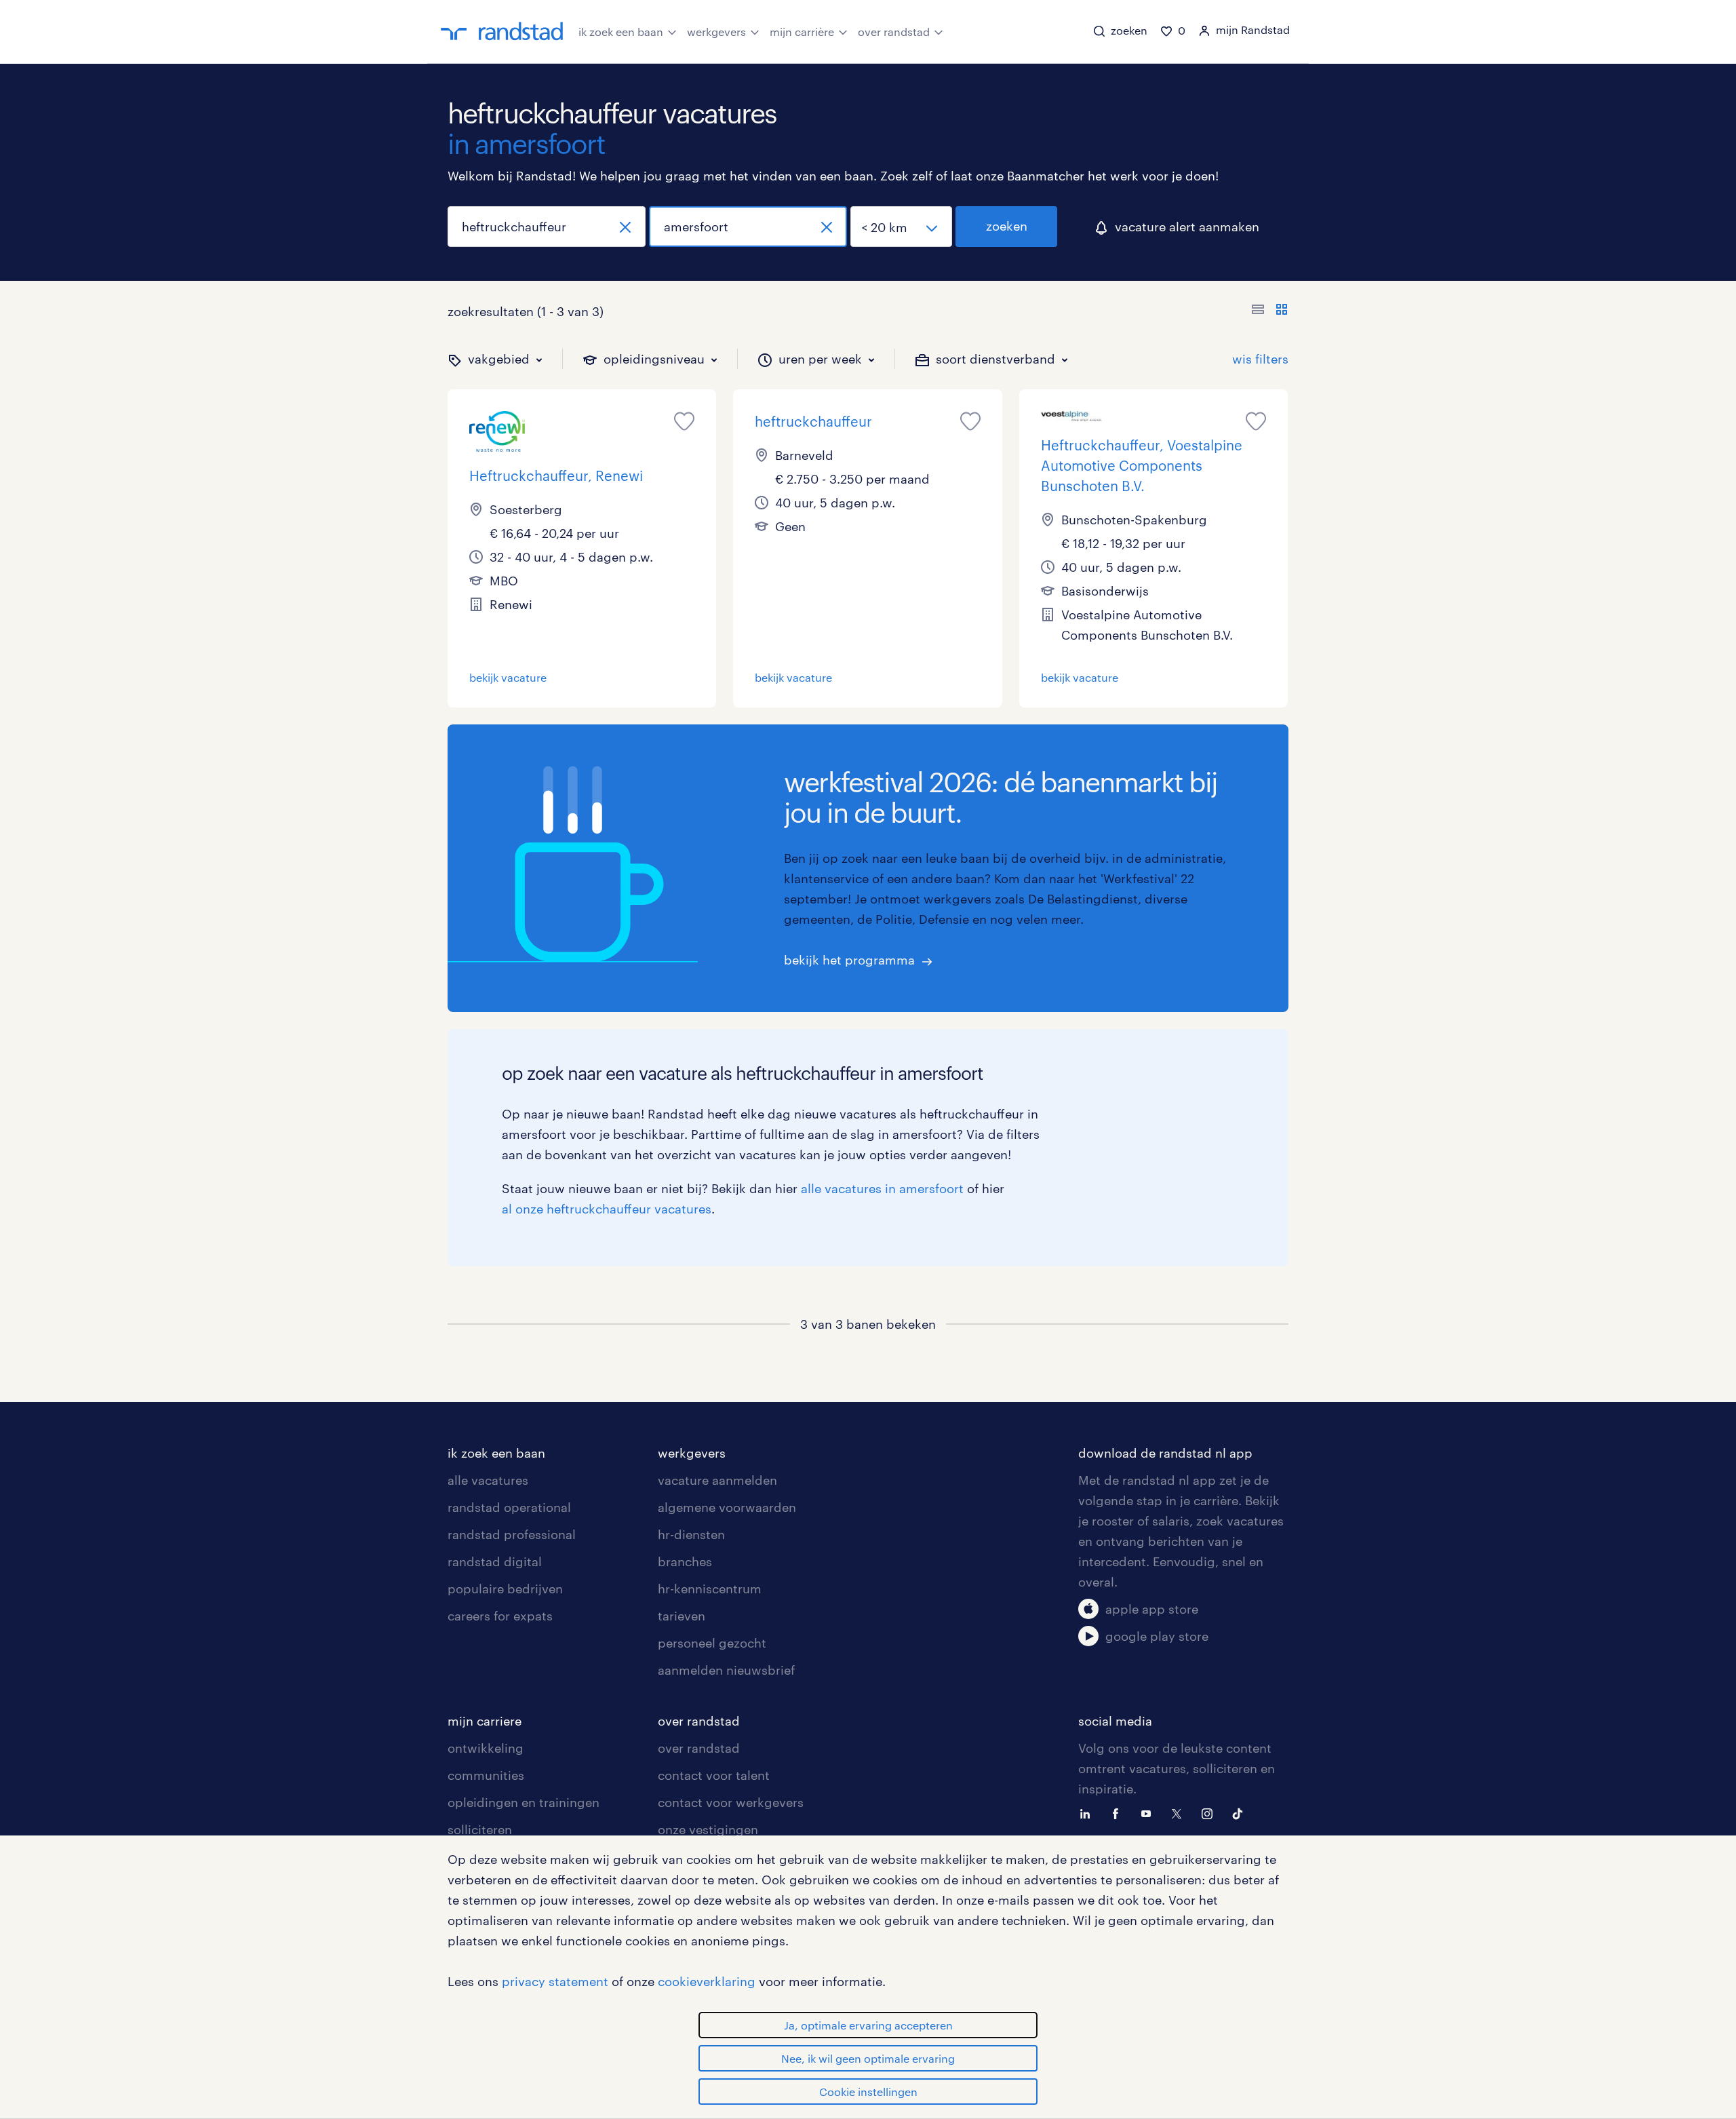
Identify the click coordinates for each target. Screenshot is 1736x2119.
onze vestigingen (708, 1829)
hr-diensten (691, 1534)
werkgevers (716, 32)
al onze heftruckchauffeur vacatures (607, 1209)
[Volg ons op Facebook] (1119, 1812)
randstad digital (495, 1561)
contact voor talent (714, 1775)
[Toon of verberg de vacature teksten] (1270, 311)
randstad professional (512, 1534)
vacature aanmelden (717, 1480)
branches (685, 1561)
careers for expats (500, 1616)
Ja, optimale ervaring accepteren (868, 2025)
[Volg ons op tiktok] (1241, 1812)
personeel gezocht (712, 1643)
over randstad (894, 32)
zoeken (1007, 226)
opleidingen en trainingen (524, 1802)
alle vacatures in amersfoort (882, 1188)
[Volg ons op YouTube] (1149, 1812)
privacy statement (555, 1981)
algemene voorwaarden (727, 1507)
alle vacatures (488, 1480)
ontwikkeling (486, 1748)
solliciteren (480, 1829)
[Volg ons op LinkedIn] (1088, 1812)
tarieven (682, 1616)
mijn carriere (485, 1721)
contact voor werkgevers (731, 1802)
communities (486, 1775)
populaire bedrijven (505, 1589)
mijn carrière (802, 32)
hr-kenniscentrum (710, 1589)
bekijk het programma (849, 960)
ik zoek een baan (621, 32)
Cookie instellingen (868, 2092)
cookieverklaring (707, 1981)
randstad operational (509, 1507)
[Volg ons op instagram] (1210, 1812)
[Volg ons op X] (1180, 1812)
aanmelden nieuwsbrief (726, 1670)
